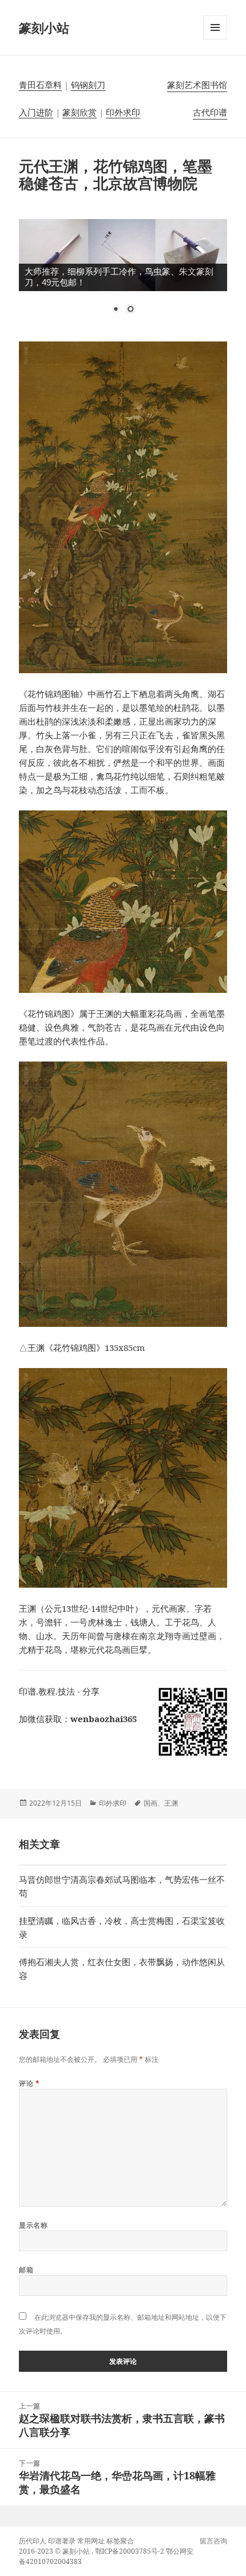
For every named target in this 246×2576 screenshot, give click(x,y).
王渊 (171, 1803)
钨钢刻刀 (88, 85)
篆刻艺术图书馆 (197, 85)
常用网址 (91, 2541)
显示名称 (33, 2225)
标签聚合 (120, 2541)
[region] (123, 273)
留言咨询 (213, 2541)
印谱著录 (62, 2541)
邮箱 (26, 2270)
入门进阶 (36, 112)
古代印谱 (210, 112)
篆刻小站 (44, 27)
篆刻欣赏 (80, 112)
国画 (150, 1803)
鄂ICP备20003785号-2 (130, 2551)
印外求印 (123, 112)
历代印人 (33, 2541)
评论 (29, 2083)
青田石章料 (40, 85)
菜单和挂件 (215, 39)
